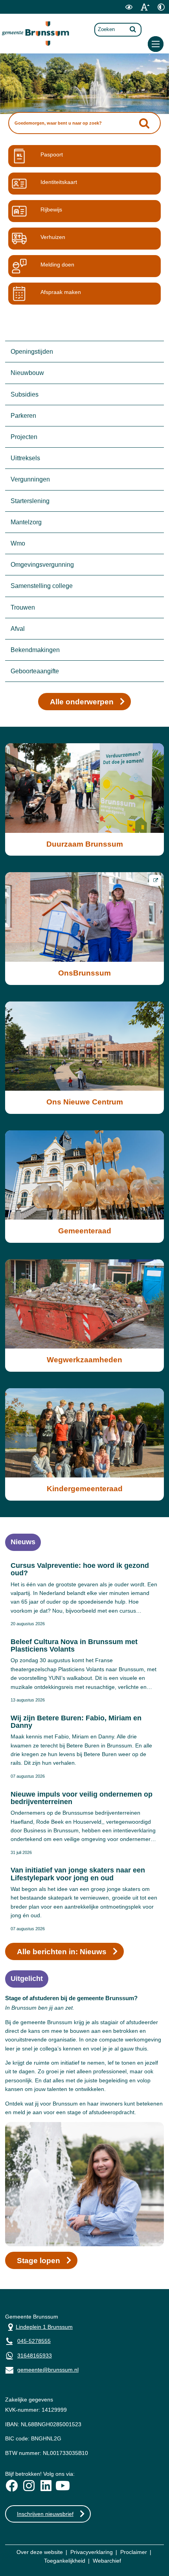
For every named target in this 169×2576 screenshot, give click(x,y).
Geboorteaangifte (35, 671)
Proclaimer (134, 2552)
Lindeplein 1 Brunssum (39, 2326)
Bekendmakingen (35, 650)
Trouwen (23, 607)
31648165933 (35, 2356)
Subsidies (25, 394)
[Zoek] (133, 29)
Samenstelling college (42, 586)
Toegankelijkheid (65, 2561)
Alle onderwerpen (82, 702)
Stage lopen (39, 2261)
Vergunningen (30, 479)
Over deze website (40, 2552)
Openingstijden (32, 352)
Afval (18, 629)
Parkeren (23, 416)
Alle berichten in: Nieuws (62, 1952)
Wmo (18, 543)
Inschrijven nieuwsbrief (45, 2514)
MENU (156, 44)
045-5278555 (34, 2341)
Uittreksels (25, 458)
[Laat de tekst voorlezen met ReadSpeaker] (114, 12)
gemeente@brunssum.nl (42, 2369)
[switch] (129, 7)
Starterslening (30, 501)
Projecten (24, 437)
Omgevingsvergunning (42, 565)
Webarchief (107, 2561)
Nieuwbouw (27, 373)
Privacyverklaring (92, 2552)
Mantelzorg (26, 522)
